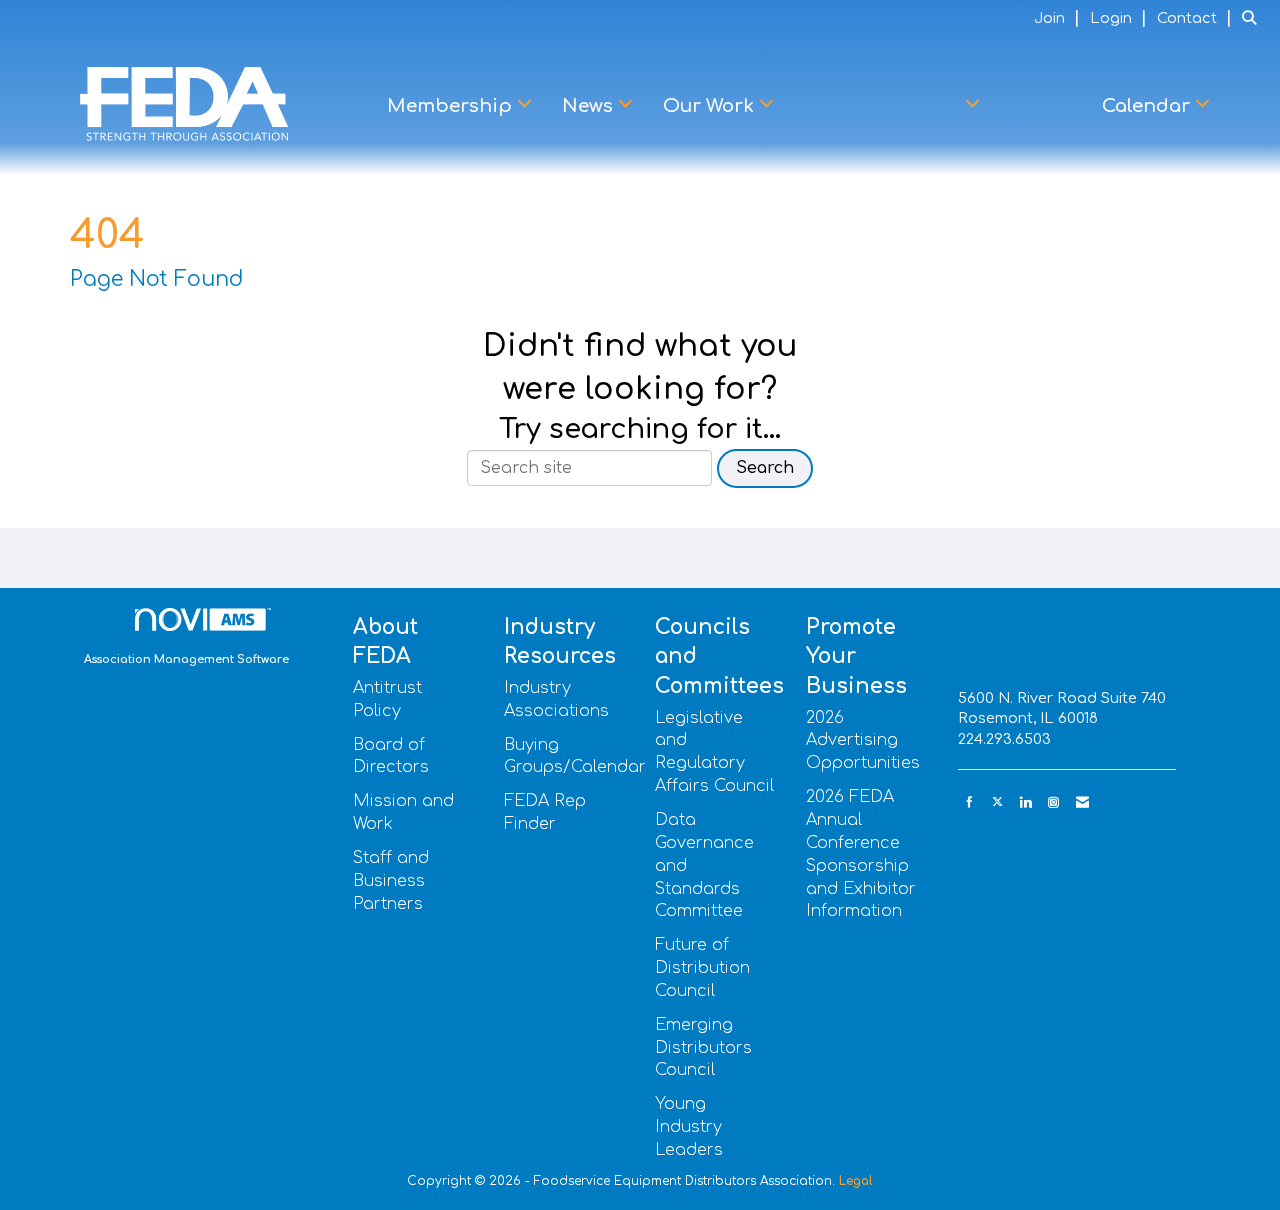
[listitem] (1059, 18)
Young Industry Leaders (689, 1127)
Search (765, 468)
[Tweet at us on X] (997, 802)
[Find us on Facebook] (969, 802)
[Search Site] (1253, 18)
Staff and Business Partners (391, 881)
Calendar (1148, 106)
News (590, 106)
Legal (856, 1181)
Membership (452, 106)
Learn (1041, 106)
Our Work (711, 106)
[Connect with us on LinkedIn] (1025, 802)
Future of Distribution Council (702, 968)
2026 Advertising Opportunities (863, 741)
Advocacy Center (882, 106)
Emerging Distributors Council (703, 1048)
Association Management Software (186, 659)
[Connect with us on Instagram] (1053, 802)
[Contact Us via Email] (1082, 802)
